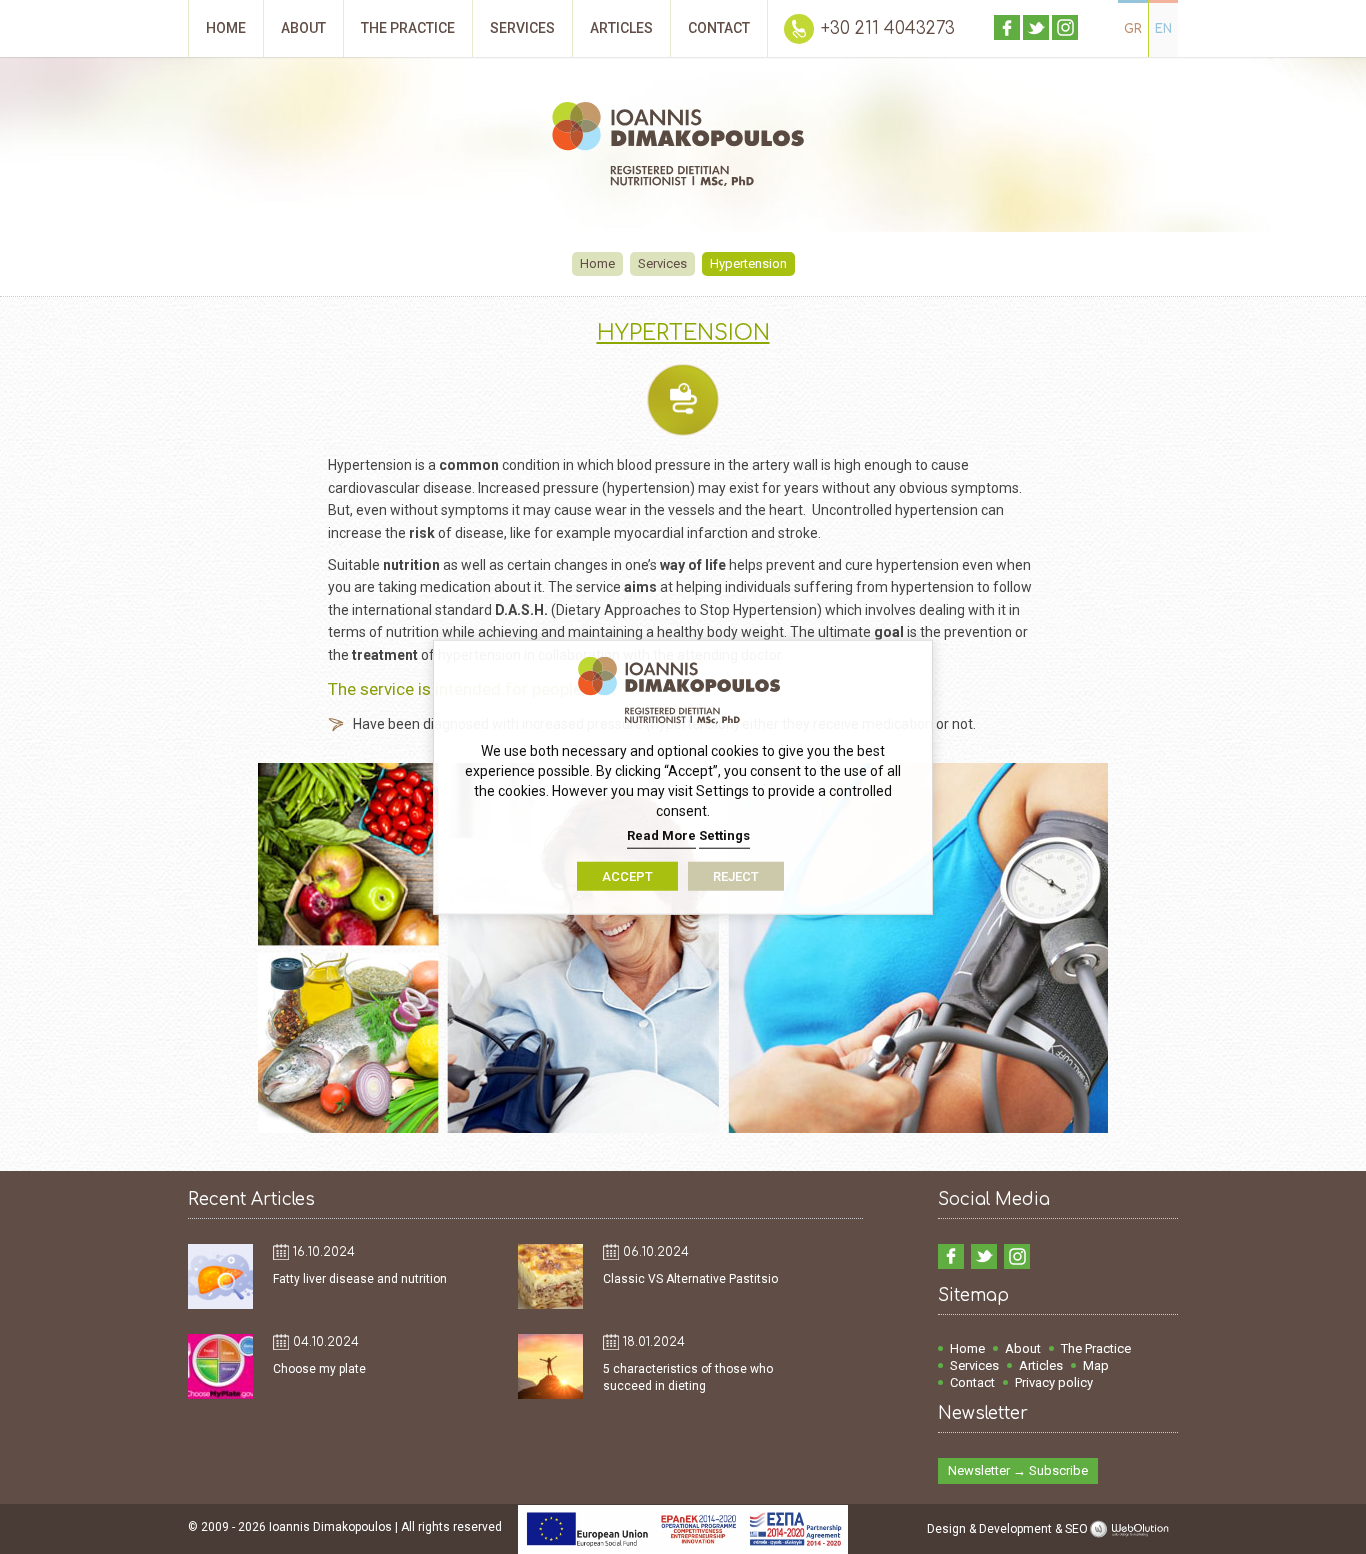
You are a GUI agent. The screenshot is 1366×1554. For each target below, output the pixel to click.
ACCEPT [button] (627, 875)
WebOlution (1133, 1529)
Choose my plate (319, 1369)
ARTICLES (621, 28)
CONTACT (719, 28)
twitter (1036, 27)
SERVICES (522, 28)
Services (662, 263)
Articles (1041, 1365)
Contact (972, 1382)
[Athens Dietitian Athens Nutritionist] (683, 147)
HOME (226, 28)
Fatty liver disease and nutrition (360, 1279)
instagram (1065, 27)
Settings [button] (724, 835)
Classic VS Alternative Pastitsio (690, 1279)
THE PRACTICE (408, 28)
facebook (1007, 27)
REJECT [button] (736, 875)
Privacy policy (1054, 1382)
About (1023, 1348)
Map (1096, 1365)
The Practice (1096, 1348)
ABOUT (303, 28)
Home (597, 263)
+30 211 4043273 (888, 28)
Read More (661, 835)
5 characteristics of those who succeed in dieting (688, 1377)
